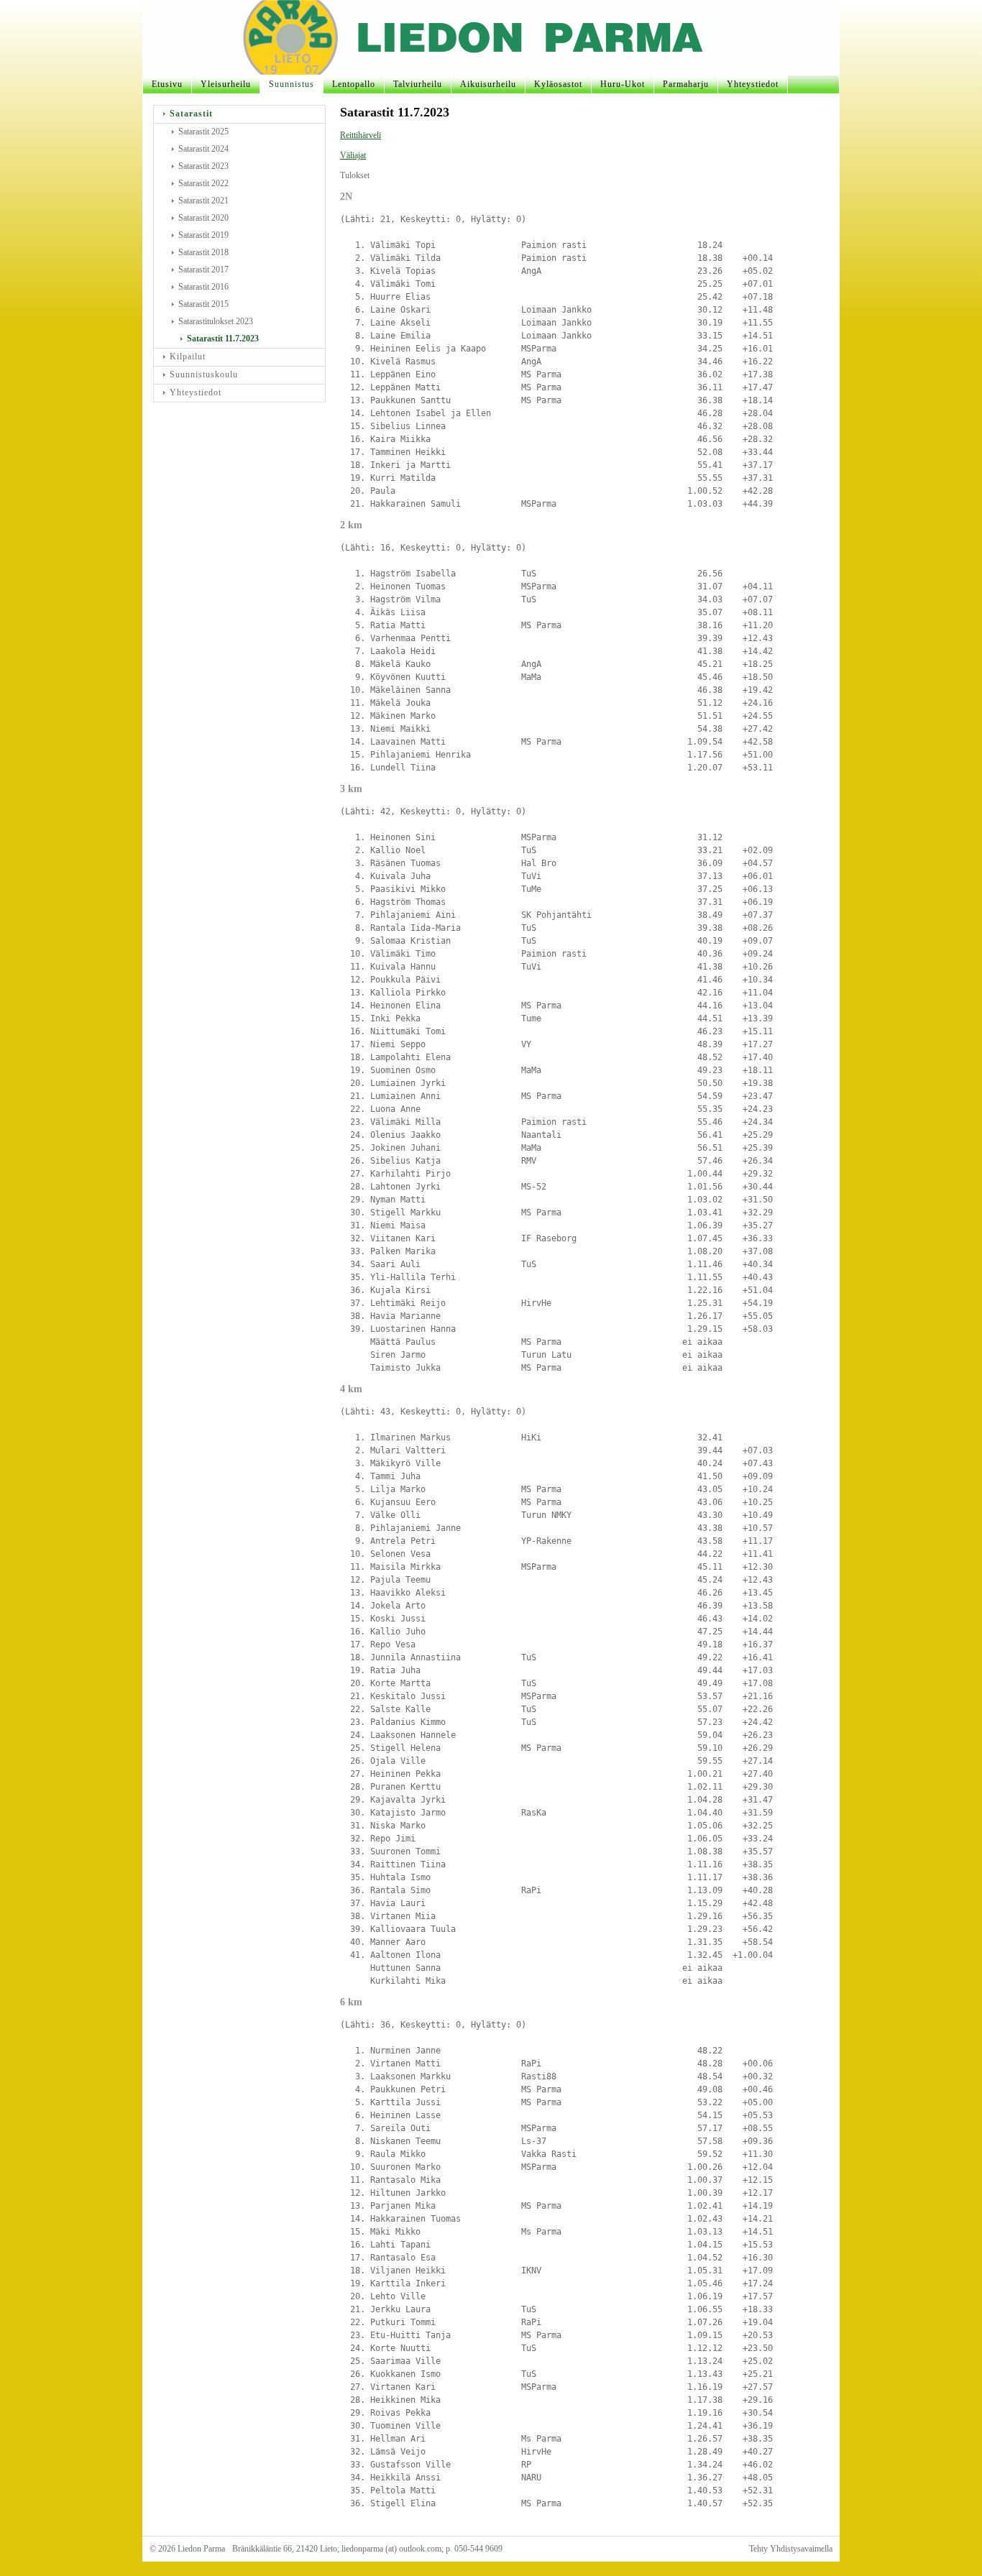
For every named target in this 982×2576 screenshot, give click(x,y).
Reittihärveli (361, 135)
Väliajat (353, 155)
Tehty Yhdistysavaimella (791, 2549)
